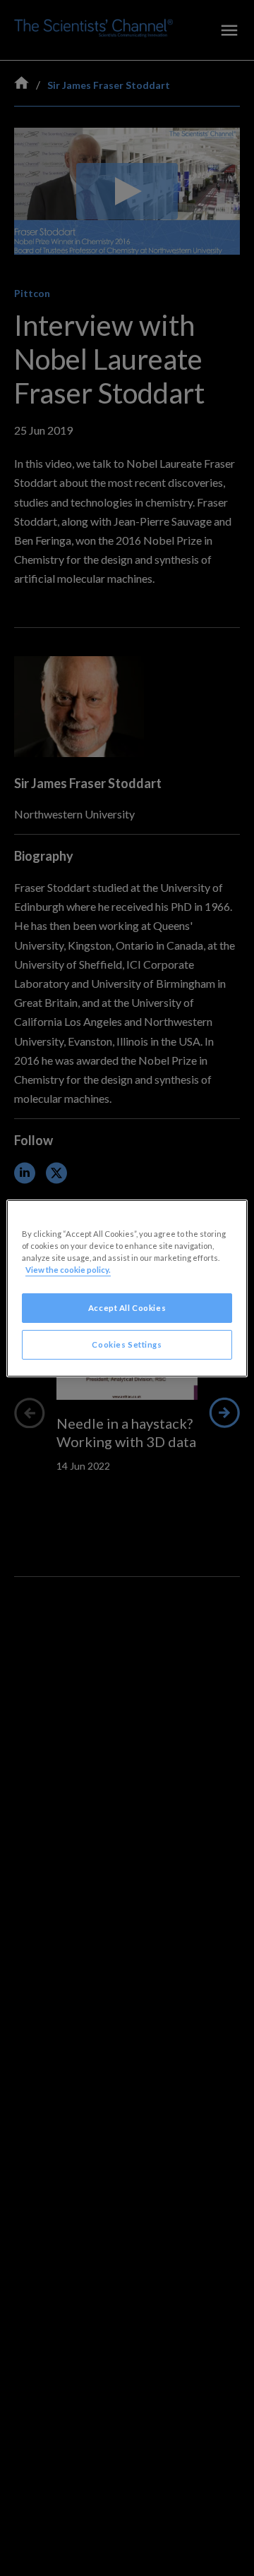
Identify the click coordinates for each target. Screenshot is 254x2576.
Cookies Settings (127, 1344)
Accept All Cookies (127, 1308)
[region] (127, 1288)
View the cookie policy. (68, 1270)
